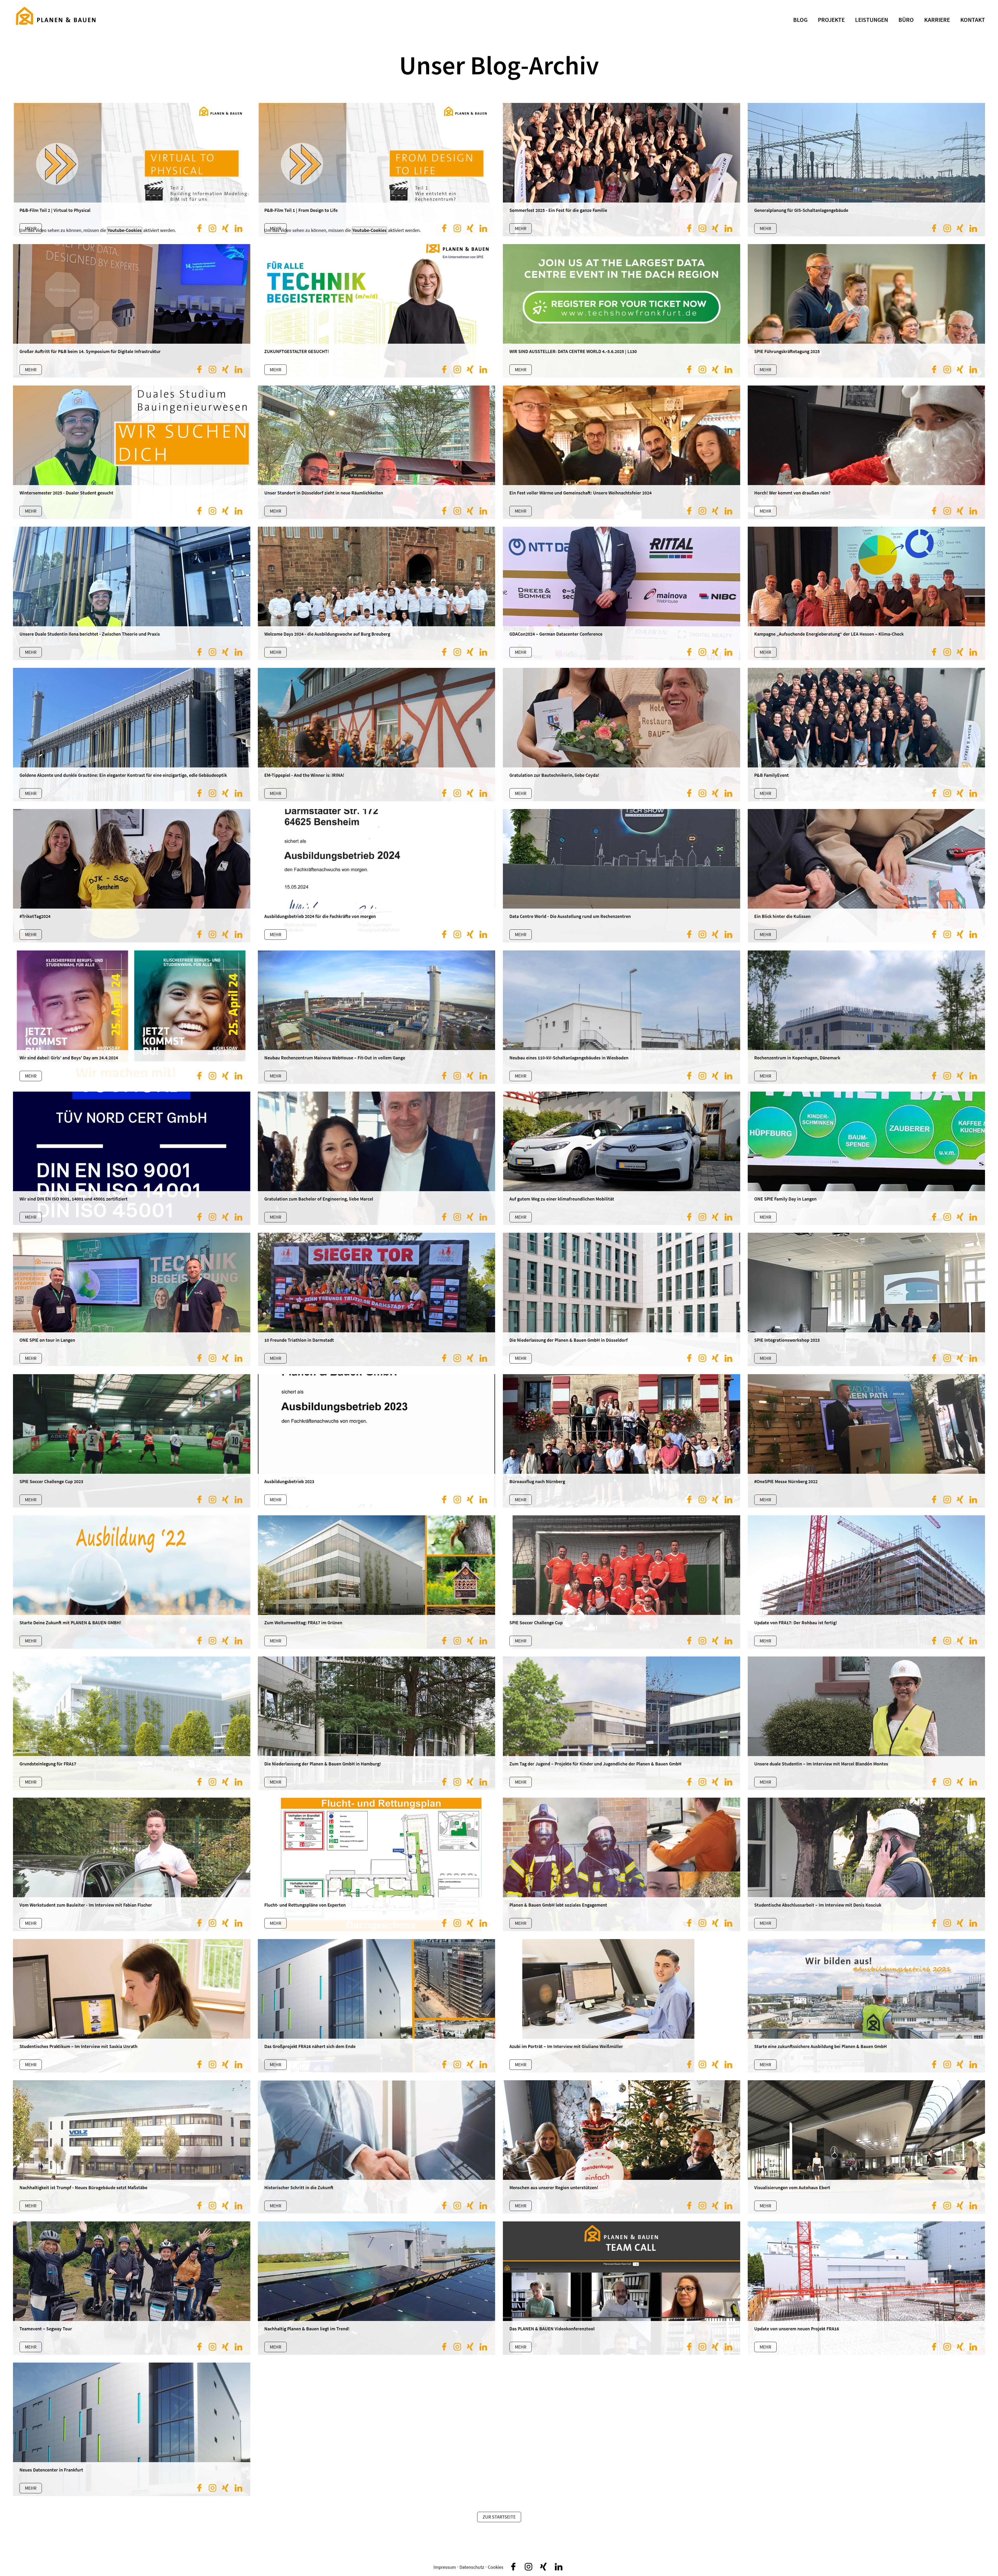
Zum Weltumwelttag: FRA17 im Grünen (303, 1623)
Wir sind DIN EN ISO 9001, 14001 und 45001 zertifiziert (74, 1199)
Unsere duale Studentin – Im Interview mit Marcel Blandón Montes (821, 1764)
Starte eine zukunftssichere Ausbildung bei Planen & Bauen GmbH (820, 2046)
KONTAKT (973, 20)
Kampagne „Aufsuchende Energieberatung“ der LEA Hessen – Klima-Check (829, 634)
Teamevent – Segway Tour (46, 2329)
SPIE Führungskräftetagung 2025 (787, 351)
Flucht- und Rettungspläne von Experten (305, 1905)
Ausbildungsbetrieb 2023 (289, 1481)
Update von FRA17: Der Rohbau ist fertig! (796, 1623)
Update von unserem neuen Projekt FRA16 (797, 2329)
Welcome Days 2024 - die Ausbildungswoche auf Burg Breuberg (327, 634)
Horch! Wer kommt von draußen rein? (792, 493)
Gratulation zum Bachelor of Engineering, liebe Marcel (319, 1199)
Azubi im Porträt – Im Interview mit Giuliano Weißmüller (566, 2046)
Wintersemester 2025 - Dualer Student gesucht (66, 493)
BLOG (800, 20)
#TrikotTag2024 (35, 916)
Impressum (445, 2567)
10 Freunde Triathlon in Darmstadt (299, 1340)
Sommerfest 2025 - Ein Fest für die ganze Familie (558, 210)
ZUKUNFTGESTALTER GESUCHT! (297, 351)
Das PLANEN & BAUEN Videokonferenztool (552, 2329)
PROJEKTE (831, 20)
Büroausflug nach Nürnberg (537, 1481)
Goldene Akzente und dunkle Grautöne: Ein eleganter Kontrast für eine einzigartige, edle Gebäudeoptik (123, 775)
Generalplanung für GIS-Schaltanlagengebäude (801, 210)
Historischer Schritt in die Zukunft (299, 2187)
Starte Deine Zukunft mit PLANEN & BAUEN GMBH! (70, 1623)
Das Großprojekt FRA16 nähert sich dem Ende (310, 2046)
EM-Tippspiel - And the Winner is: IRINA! (304, 775)
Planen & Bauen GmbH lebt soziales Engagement (558, 1905)
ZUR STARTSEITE (499, 2517)
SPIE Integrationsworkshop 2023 (787, 1340)
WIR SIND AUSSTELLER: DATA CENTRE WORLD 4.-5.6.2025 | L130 (573, 351)
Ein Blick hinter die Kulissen (782, 916)
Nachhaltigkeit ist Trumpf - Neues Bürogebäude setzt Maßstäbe (83, 2187)
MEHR (31, 2488)
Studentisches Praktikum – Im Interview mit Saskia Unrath (78, 2046)
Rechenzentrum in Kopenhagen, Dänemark (797, 1058)
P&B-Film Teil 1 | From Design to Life (301, 210)
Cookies (496, 2567)
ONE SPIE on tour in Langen (47, 1340)
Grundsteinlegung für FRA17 (48, 1764)
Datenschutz (472, 2567)
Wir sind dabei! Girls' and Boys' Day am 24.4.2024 (69, 1058)
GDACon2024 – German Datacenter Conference (556, 634)
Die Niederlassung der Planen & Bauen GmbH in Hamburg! (323, 1764)
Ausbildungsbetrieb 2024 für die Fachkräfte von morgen (320, 916)
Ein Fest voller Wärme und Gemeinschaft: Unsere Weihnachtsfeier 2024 (580, 493)
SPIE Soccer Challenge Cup (536, 1623)
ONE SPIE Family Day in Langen (785, 1199)
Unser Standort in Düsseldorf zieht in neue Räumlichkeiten (324, 493)
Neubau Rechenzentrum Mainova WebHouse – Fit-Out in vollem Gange (335, 1058)
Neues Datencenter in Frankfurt (51, 2470)
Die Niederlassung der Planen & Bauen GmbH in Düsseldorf (569, 1340)
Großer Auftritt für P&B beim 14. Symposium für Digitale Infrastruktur (90, 351)
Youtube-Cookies (369, 230)
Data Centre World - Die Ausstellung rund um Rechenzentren (570, 916)
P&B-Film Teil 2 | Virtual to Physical (55, 210)
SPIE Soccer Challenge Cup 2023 (51, 1481)
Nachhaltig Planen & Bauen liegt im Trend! (307, 2329)
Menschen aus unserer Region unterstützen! (554, 2187)
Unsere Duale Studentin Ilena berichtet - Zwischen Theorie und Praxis (90, 634)
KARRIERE (937, 20)
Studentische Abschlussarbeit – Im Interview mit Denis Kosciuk (818, 1905)
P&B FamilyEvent (772, 775)
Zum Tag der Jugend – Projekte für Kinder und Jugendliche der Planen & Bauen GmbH (595, 1764)
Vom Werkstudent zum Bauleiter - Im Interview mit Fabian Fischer (86, 1905)
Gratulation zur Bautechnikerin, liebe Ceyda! (554, 775)
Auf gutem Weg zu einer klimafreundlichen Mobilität (562, 1199)
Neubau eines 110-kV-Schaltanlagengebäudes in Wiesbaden (569, 1058)
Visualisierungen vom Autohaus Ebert (792, 2187)
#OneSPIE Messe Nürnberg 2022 (786, 1481)
